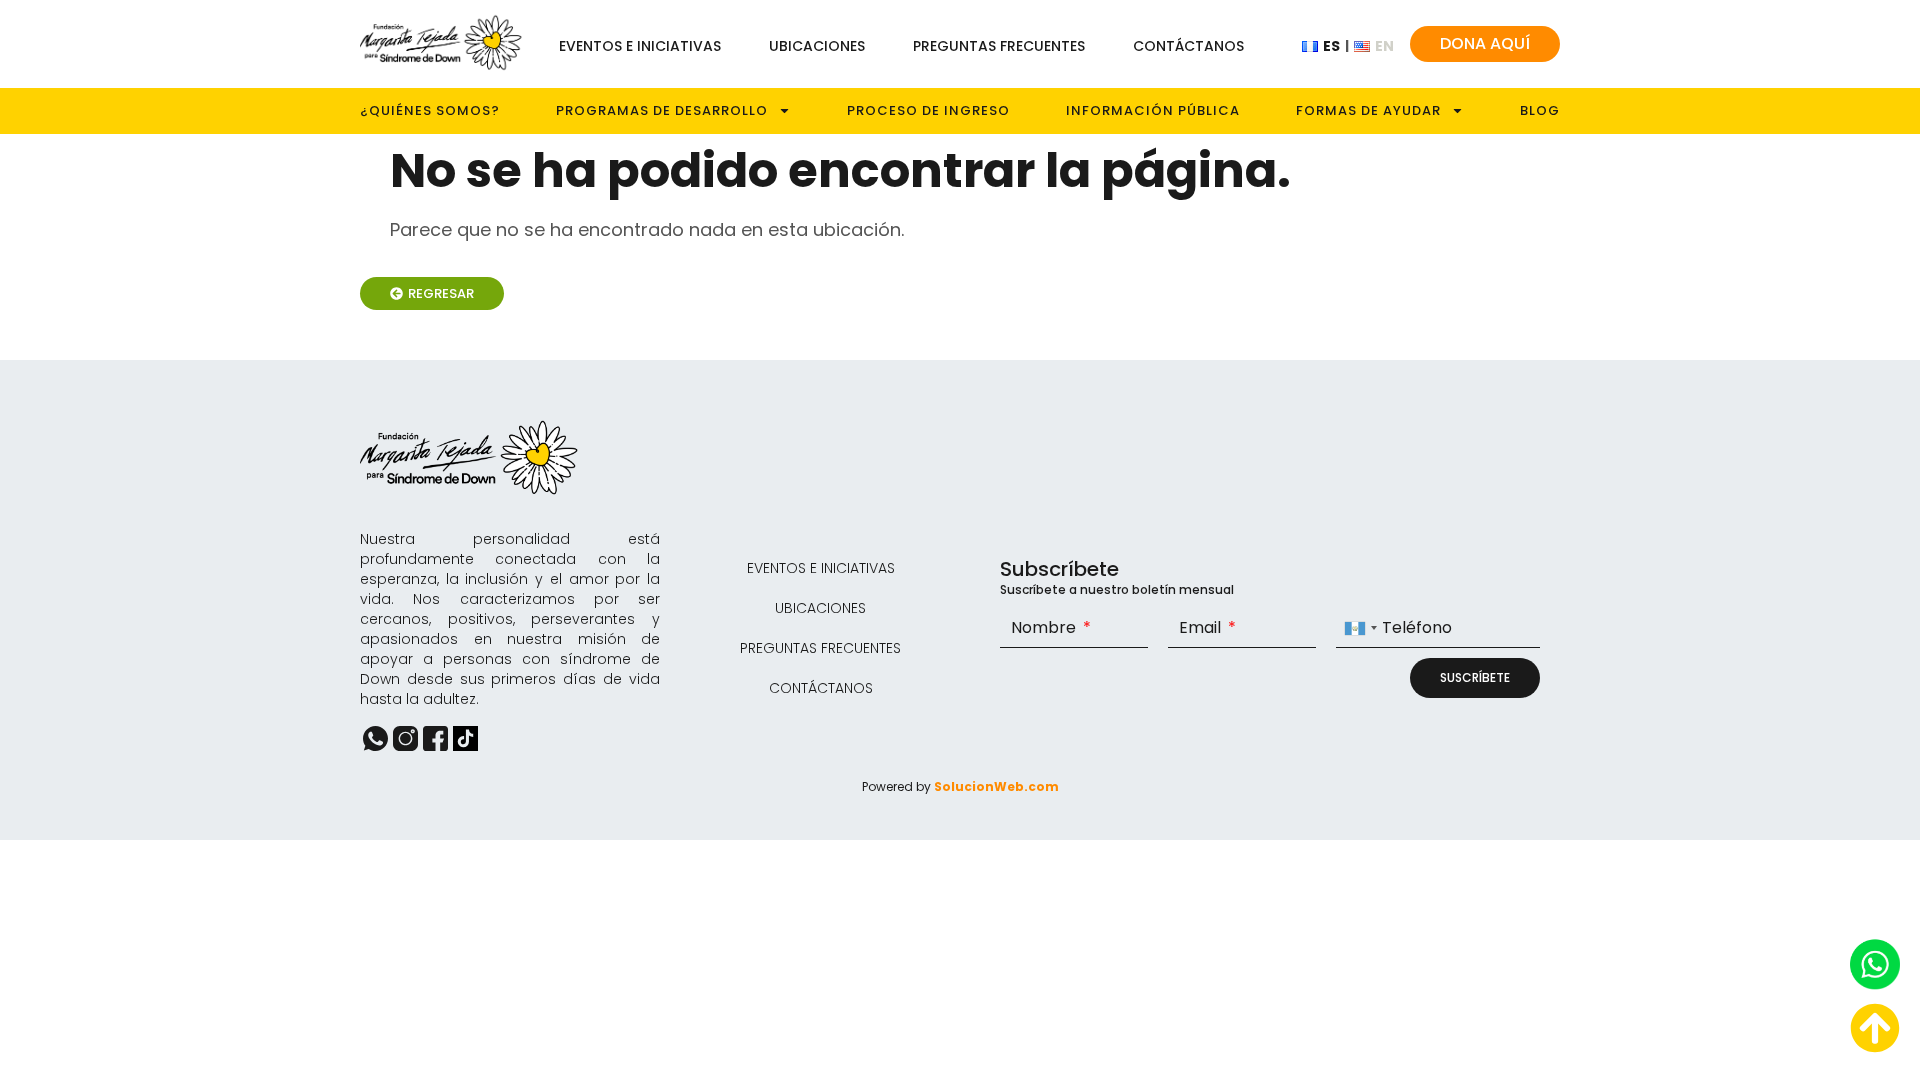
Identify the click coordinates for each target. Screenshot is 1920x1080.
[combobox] (1360, 628)
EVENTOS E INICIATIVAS (640, 46)
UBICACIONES (817, 46)
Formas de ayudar (1368, 110)
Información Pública (1153, 110)
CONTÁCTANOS (1188, 46)
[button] (432, 293)
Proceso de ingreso (928, 110)
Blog (1540, 110)
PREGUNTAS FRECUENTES (999, 46)
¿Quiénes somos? (430, 110)
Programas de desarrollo (662, 110)
